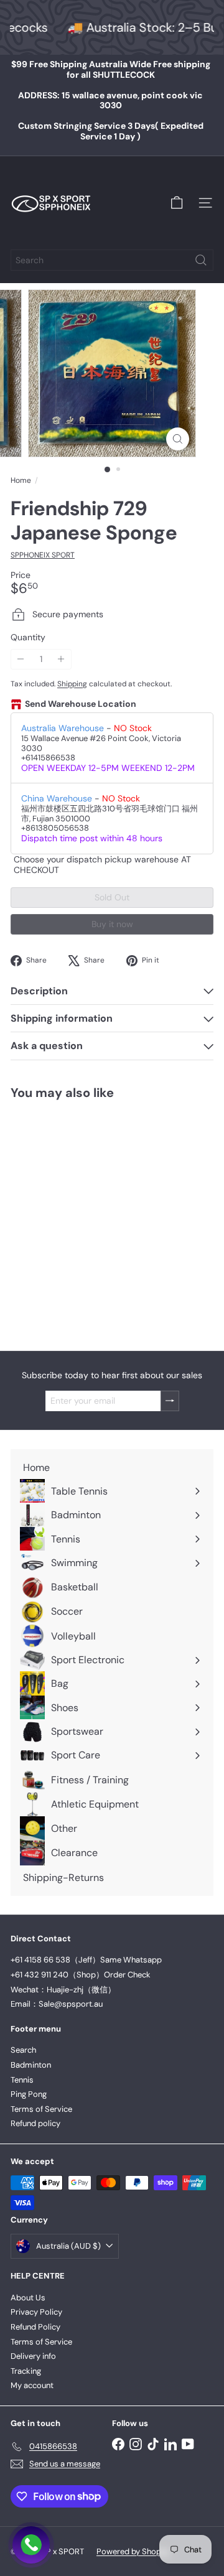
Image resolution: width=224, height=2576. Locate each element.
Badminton (31, 2065)
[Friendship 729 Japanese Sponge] (88, 1218)
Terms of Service (41, 2109)
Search (23, 2050)
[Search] (201, 260)
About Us (28, 2298)
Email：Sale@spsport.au (57, 2004)
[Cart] (177, 203)
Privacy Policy (36, 2312)
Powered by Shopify (133, 2551)
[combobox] (112, 260)
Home (21, 480)
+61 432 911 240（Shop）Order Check (81, 1975)
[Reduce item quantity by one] (21, 659)
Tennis (22, 2080)
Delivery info (33, 2356)
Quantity (28, 637)
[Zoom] (178, 439)
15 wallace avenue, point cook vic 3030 (110, 100)
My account (32, 2385)
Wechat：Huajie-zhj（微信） (63, 1990)
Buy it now (112, 924)
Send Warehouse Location (81, 704)
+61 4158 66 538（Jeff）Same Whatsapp (86, 1960)
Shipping (72, 684)
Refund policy (35, 2123)
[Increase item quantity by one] (61, 659)
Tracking (26, 2371)
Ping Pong (29, 2094)
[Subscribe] (170, 1401)
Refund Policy (35, 2327)
